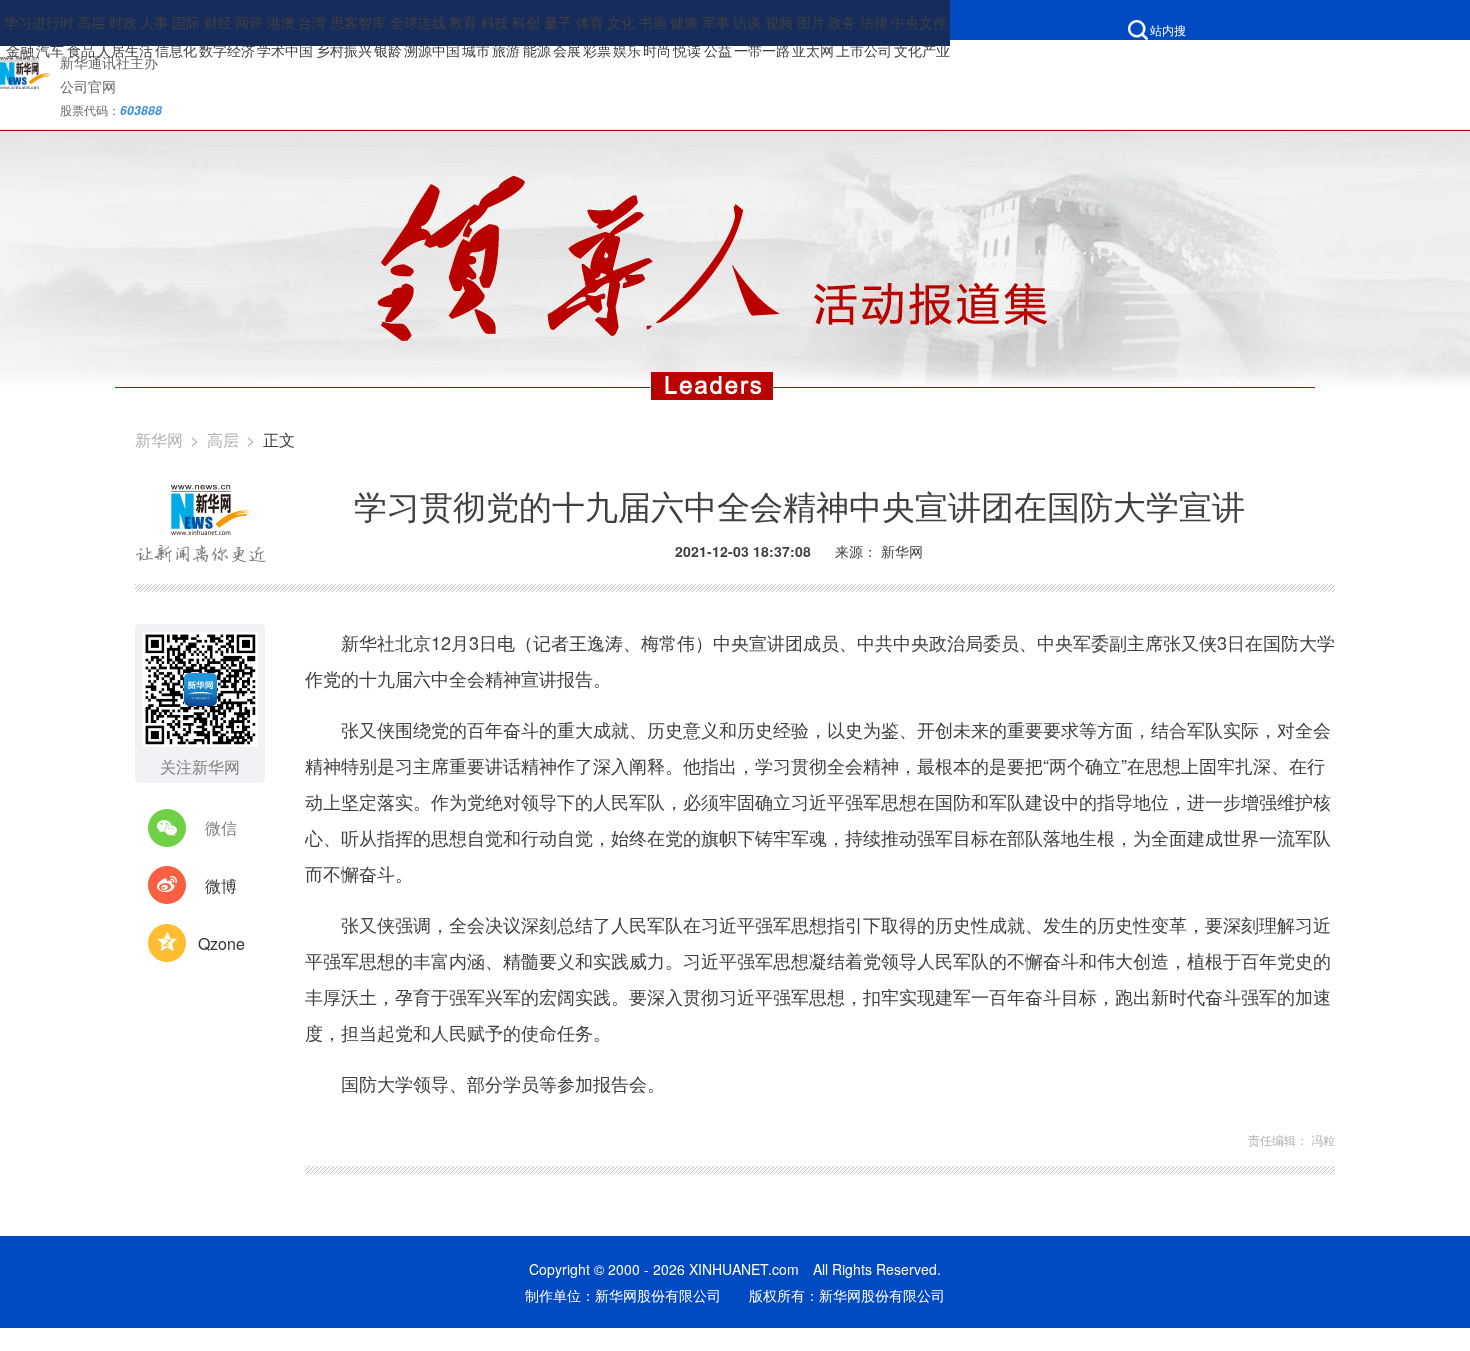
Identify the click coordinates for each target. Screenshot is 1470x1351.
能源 (537, 50)
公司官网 (88, 86)
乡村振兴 (344, 50)
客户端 (1028, 59)
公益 (718, 50)
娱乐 (627, 50)
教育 (463, 22)
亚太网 (813, 50)
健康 (684, 22)
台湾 (312, 22)
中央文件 (919, 22)
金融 (20, 50)
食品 (81, 50)
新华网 (159, 439)
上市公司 (864, 50)
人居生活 (125, 50)
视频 (779, 22)
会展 (567, 50)
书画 (653, 22)
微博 (221, 885)
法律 (874, 22)
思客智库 (358, 22)
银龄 (388, 50)
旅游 (506, 50)
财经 (218, 22)
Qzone (221, 943)
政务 (842, 22)
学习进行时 (39, 22)
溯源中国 (432, 50)
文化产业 (922, 50)
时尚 (657, 50)
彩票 (597, 50)
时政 (123, 22)
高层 (91, 22)
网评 (249, 22)
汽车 (50, 50)
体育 (590, 22)
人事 (154, 22)
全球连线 (418, 22)
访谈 (747, 22)
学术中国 (285, 50)
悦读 (687, 50)
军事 (716, 22)
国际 (186, 22)
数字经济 (227, 50)
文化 (621, 22)
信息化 (176, 50)
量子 (558, 22)
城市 (476, 50)
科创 (526, 22)
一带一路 (762, 50)
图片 (811, 22)
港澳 (281, 22)
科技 (495, 22)
